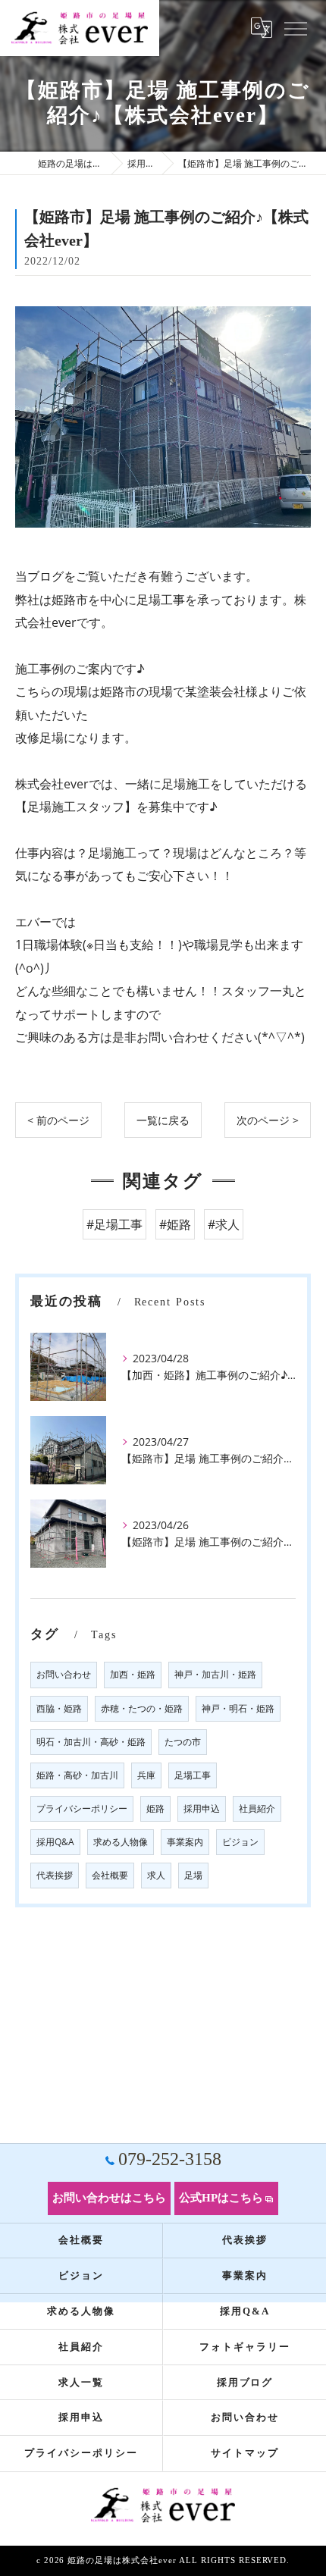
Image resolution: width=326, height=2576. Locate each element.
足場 (193, 1875)
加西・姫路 (133, 1674)
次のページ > (268, 1120)
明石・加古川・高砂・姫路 (91, 1742)
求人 (156, 1875)
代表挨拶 (55, 1875)
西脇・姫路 (59, 1708)
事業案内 (185, 1842)
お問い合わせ (64, 1674)
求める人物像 (121, 1842)
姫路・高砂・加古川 (77, 1775)
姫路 (155, 1808)
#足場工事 (114, 1224)
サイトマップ (245, 2453)
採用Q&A (55, 1842)
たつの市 (183, 1742)
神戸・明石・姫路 (238, 1708)
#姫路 (175, 1224)
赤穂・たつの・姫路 (142, 1708)
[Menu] (295, 28)
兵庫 (146, 1775)
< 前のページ (58, 1120)
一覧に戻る (163, 1120)
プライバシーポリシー (82, 1808)
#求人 (224, 1224)
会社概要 (110, 1875)
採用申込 (202, 1808)
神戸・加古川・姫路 (215, 1674)
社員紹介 (257, 1808)
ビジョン (240, 1842)
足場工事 (193, 1775)
